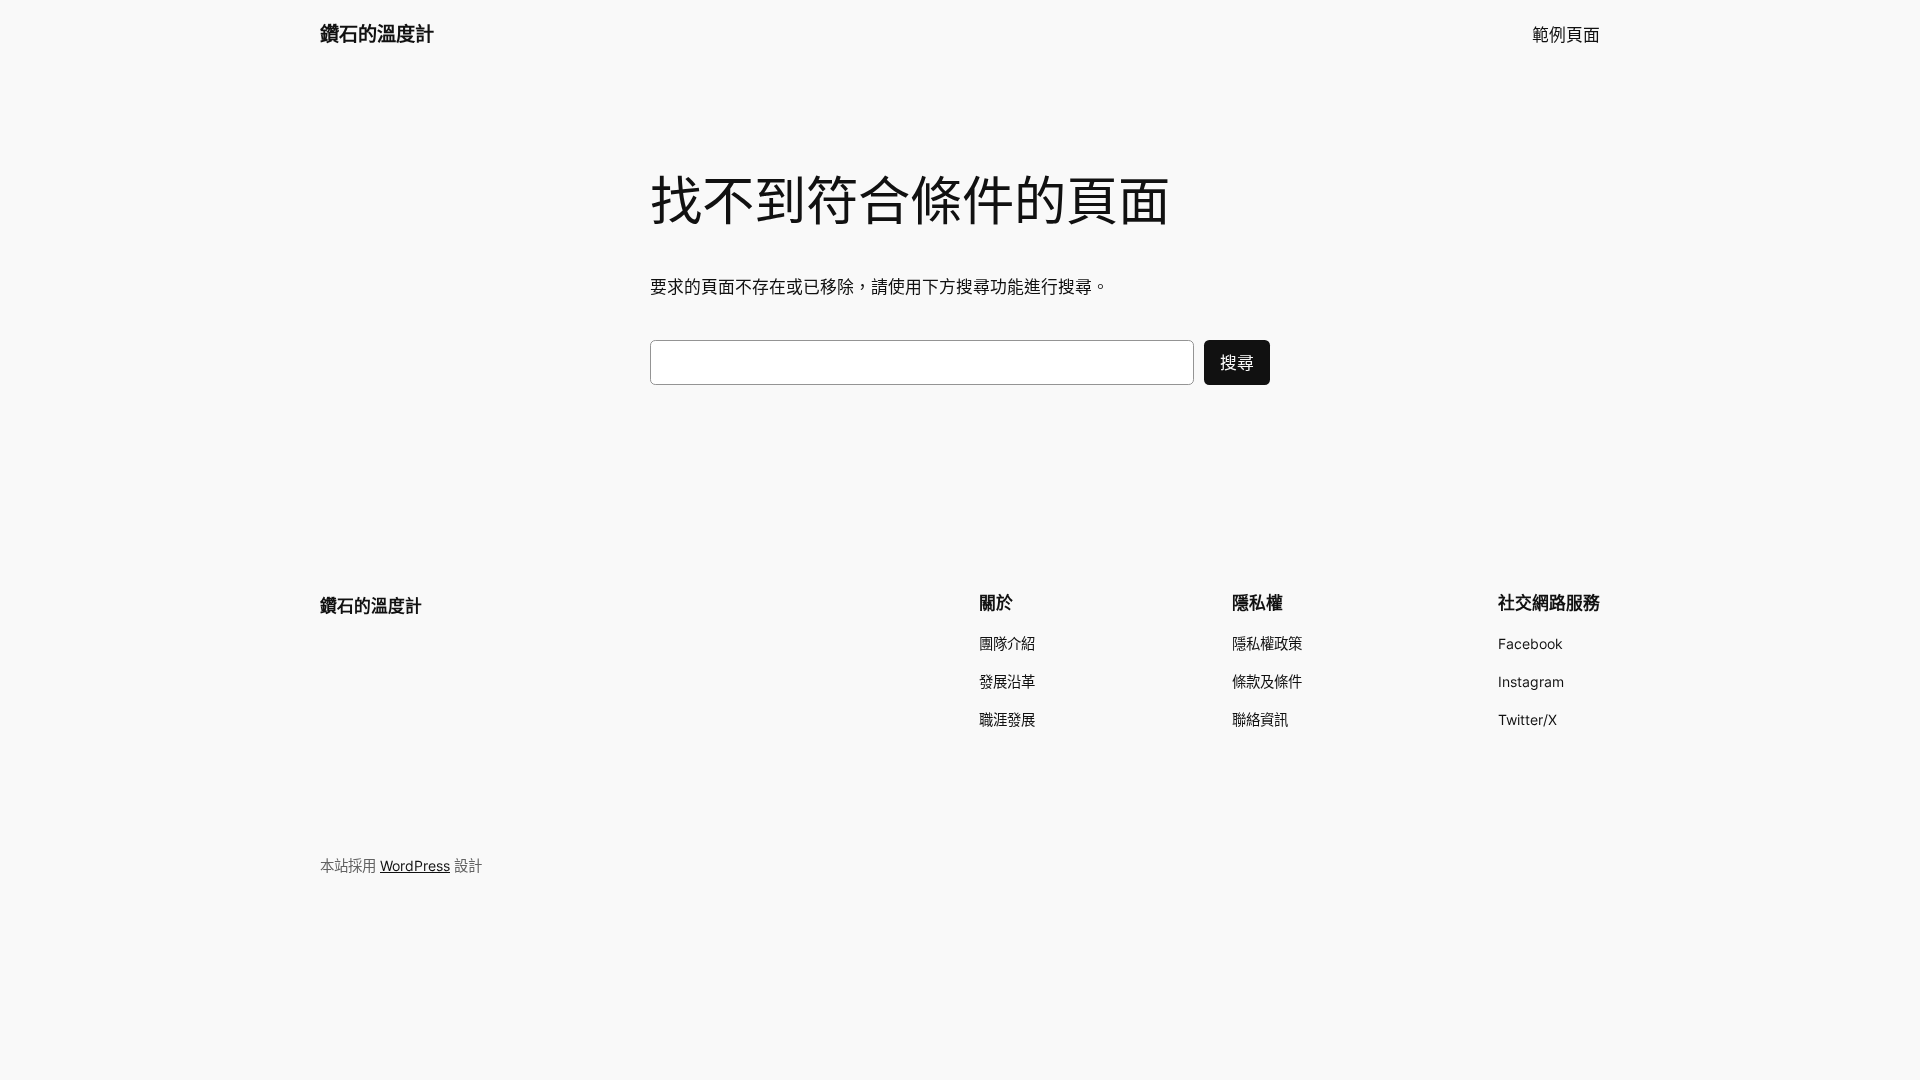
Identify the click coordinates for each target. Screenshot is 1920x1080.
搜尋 (1237, 363)
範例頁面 (1566, 35)
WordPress (415, 865)
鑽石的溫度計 (377, 34)
